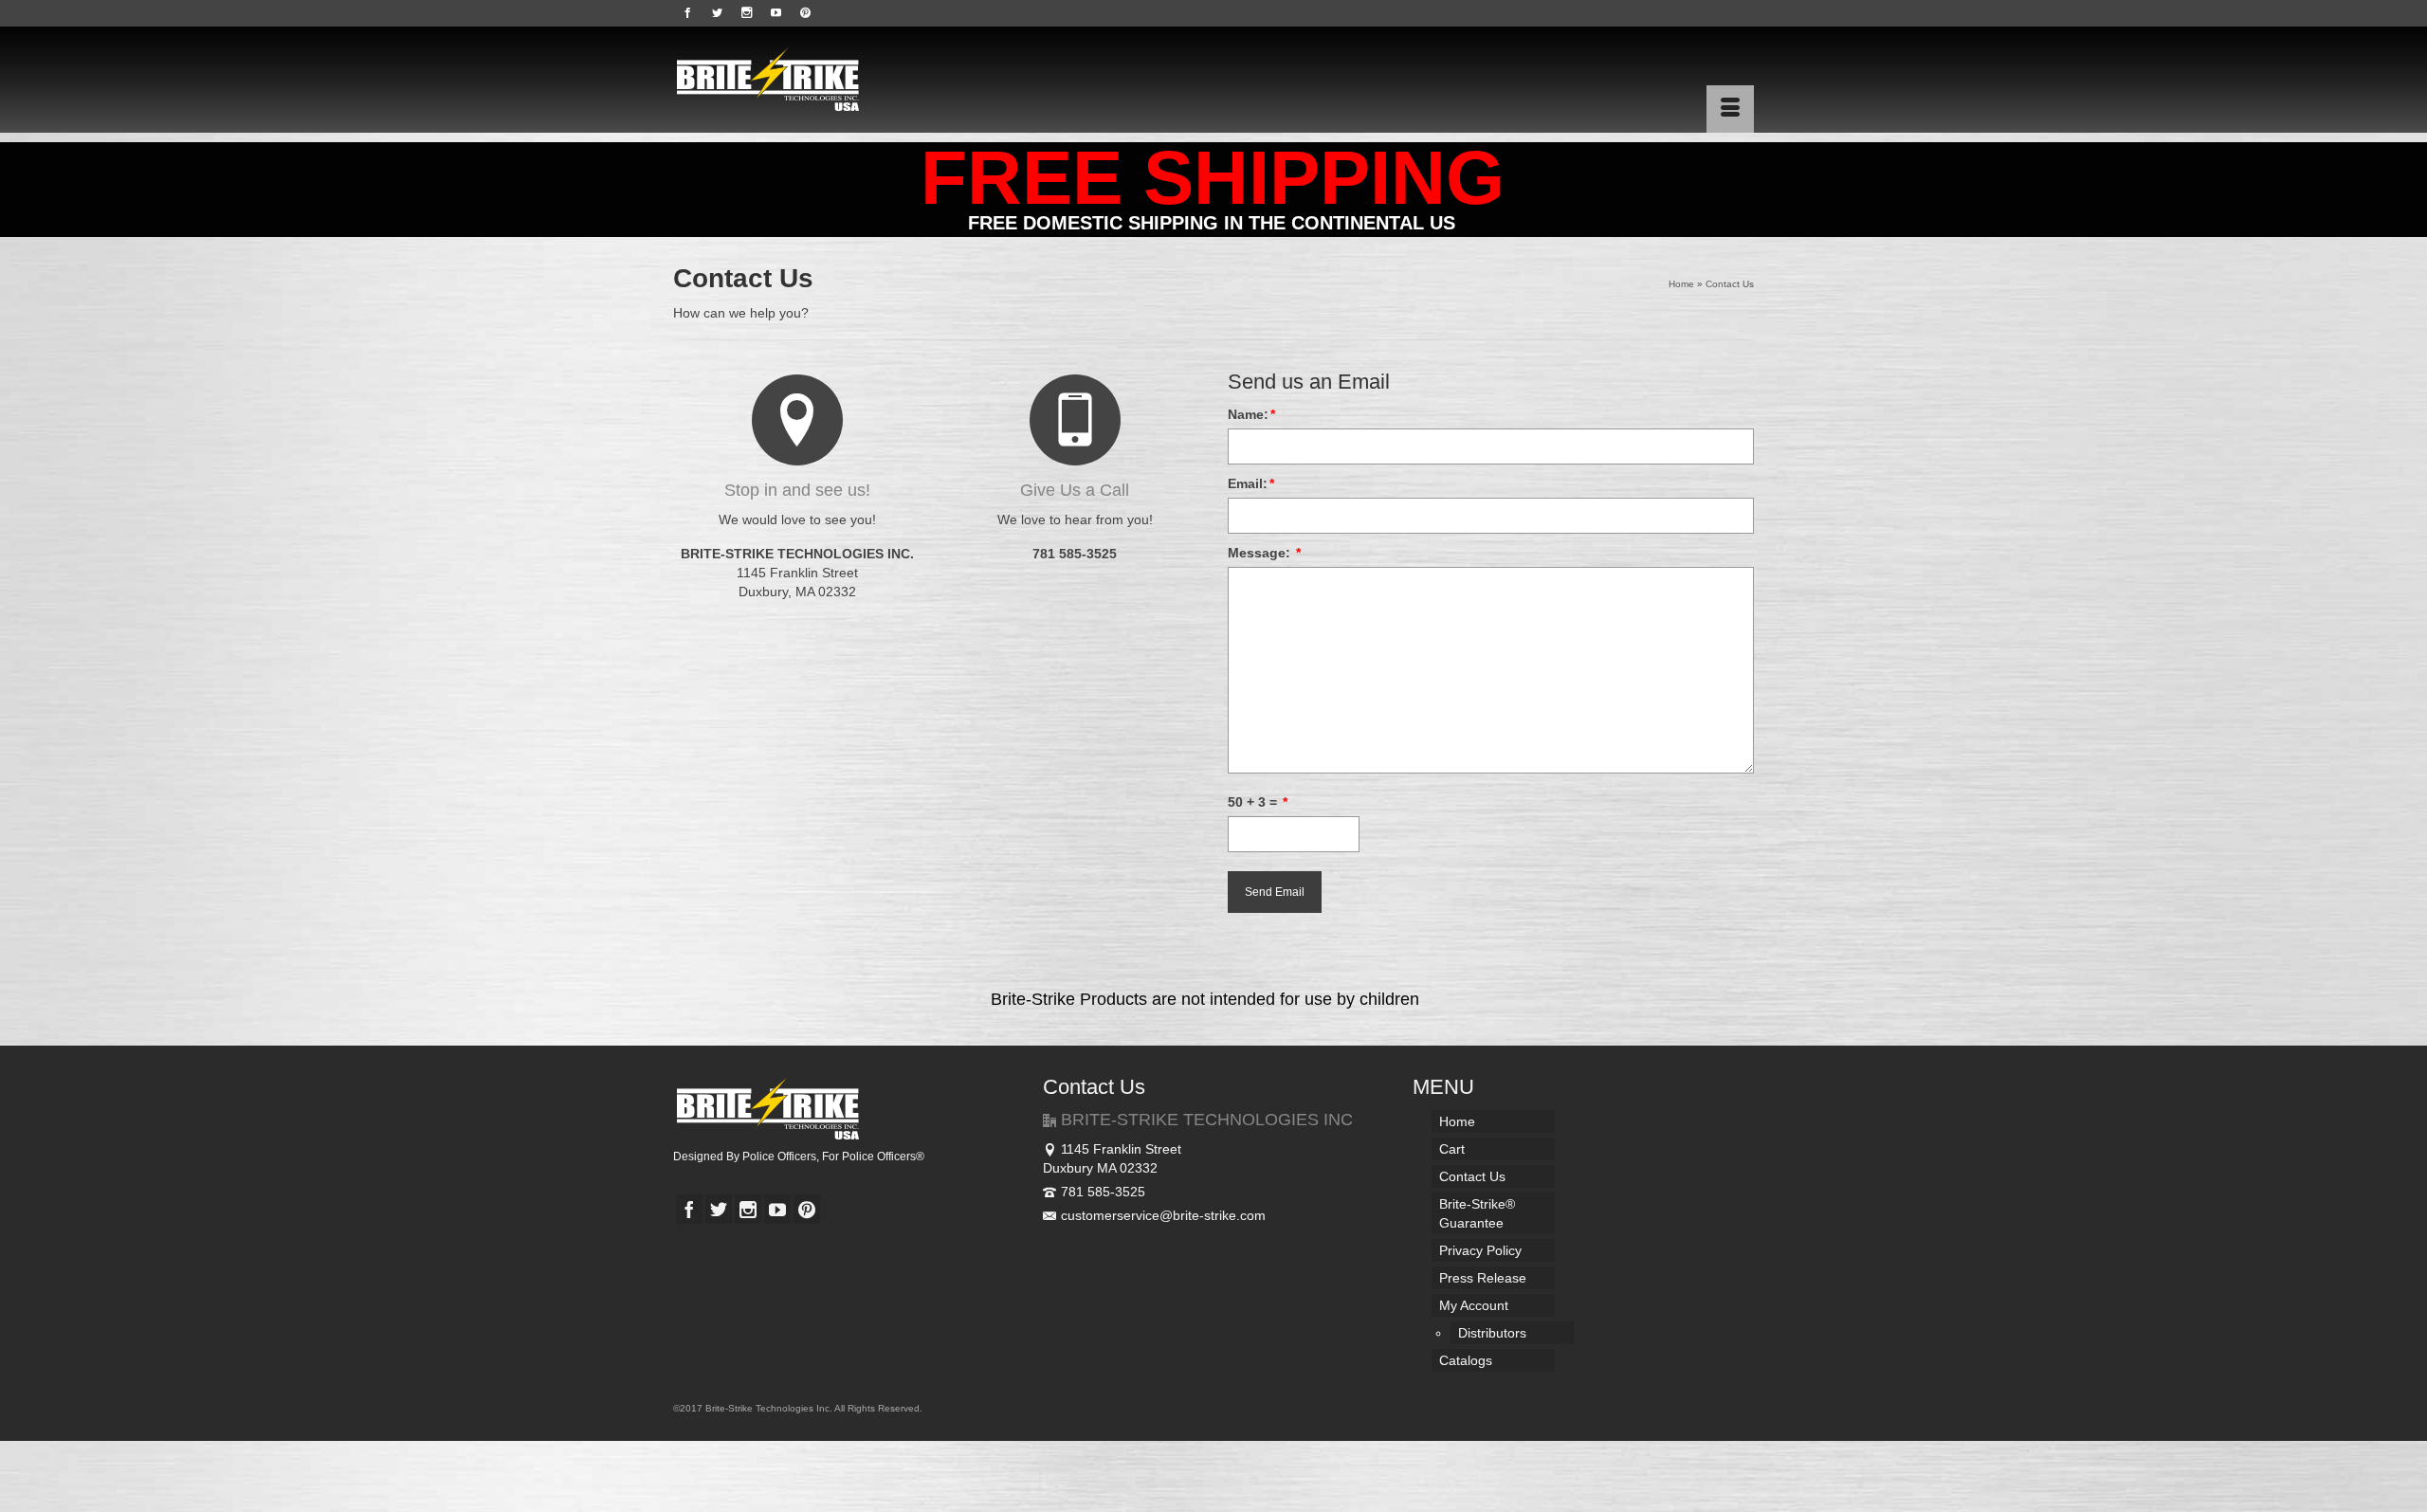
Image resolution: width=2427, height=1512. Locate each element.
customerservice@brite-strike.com (1163, 1215)
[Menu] (1730, 109)
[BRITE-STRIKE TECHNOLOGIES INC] (844, 80)
